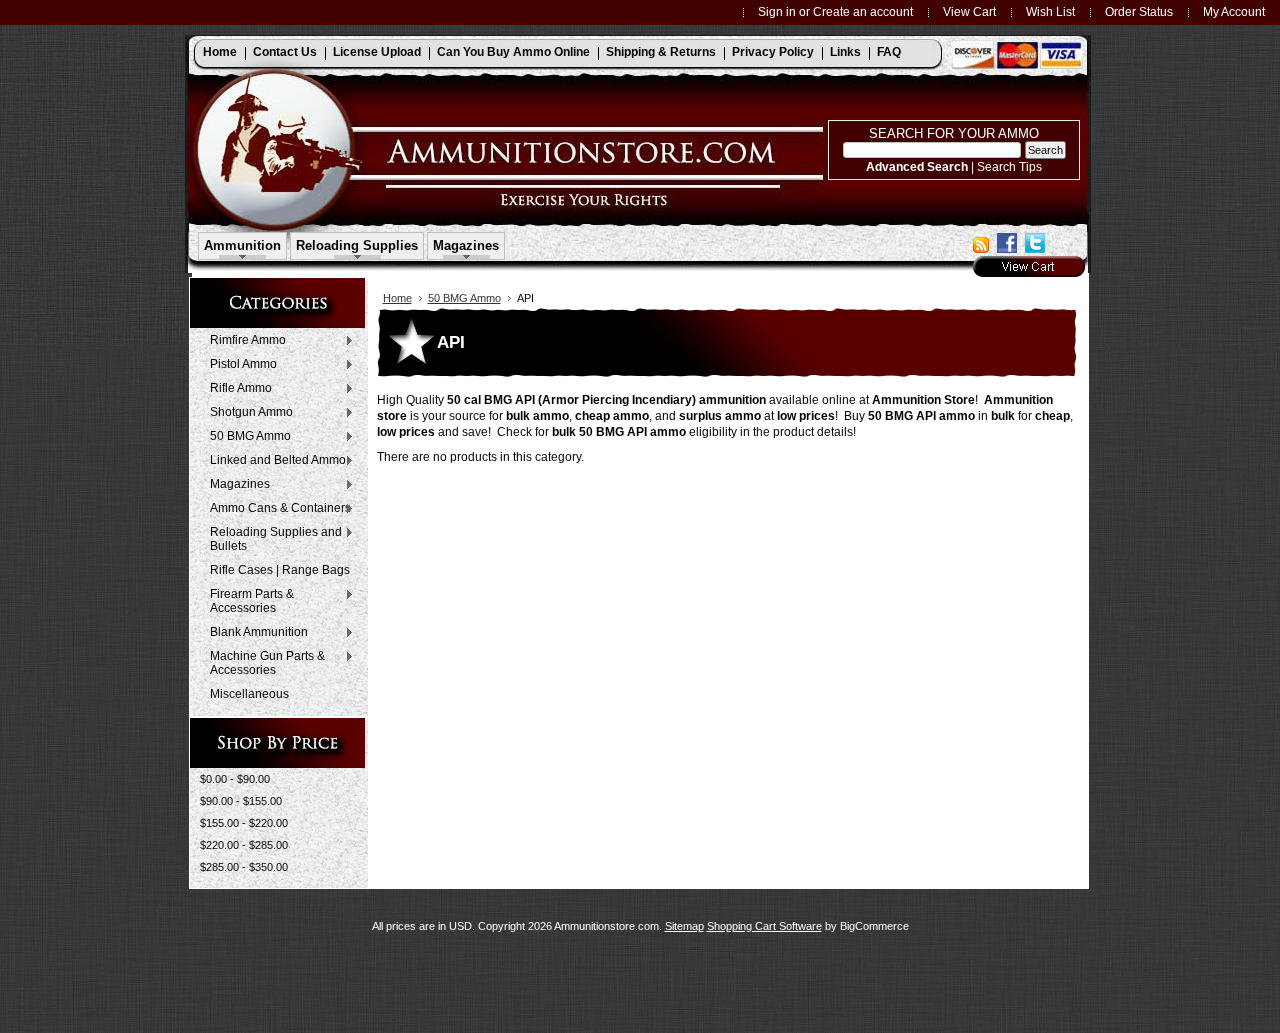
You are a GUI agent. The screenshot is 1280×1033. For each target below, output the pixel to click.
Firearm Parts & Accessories (247, 601)
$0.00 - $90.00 (235, 779)
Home (397, 298)
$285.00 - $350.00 (244, 867)
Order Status (1139, 11)
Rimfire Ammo (243, 341)
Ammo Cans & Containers (275, 509)
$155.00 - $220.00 (244, 823)
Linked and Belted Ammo (273, 461)
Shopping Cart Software (764, 926)
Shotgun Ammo (246, 413)
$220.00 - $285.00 (244, 845)
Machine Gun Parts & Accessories (262, 663)
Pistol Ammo (238, 365)
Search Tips (1009, 166)
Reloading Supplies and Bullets (271, 539)
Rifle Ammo (236, 389)
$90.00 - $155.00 (241, 801)
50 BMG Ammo (245, 437)
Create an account (863, 11)
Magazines (235, 485)
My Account (1234, 11)
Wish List (1050, 11)
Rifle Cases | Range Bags (280, 570)
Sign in (777, 11)
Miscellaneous (249, 694)
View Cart (969, 11)
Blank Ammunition (254, 633)
